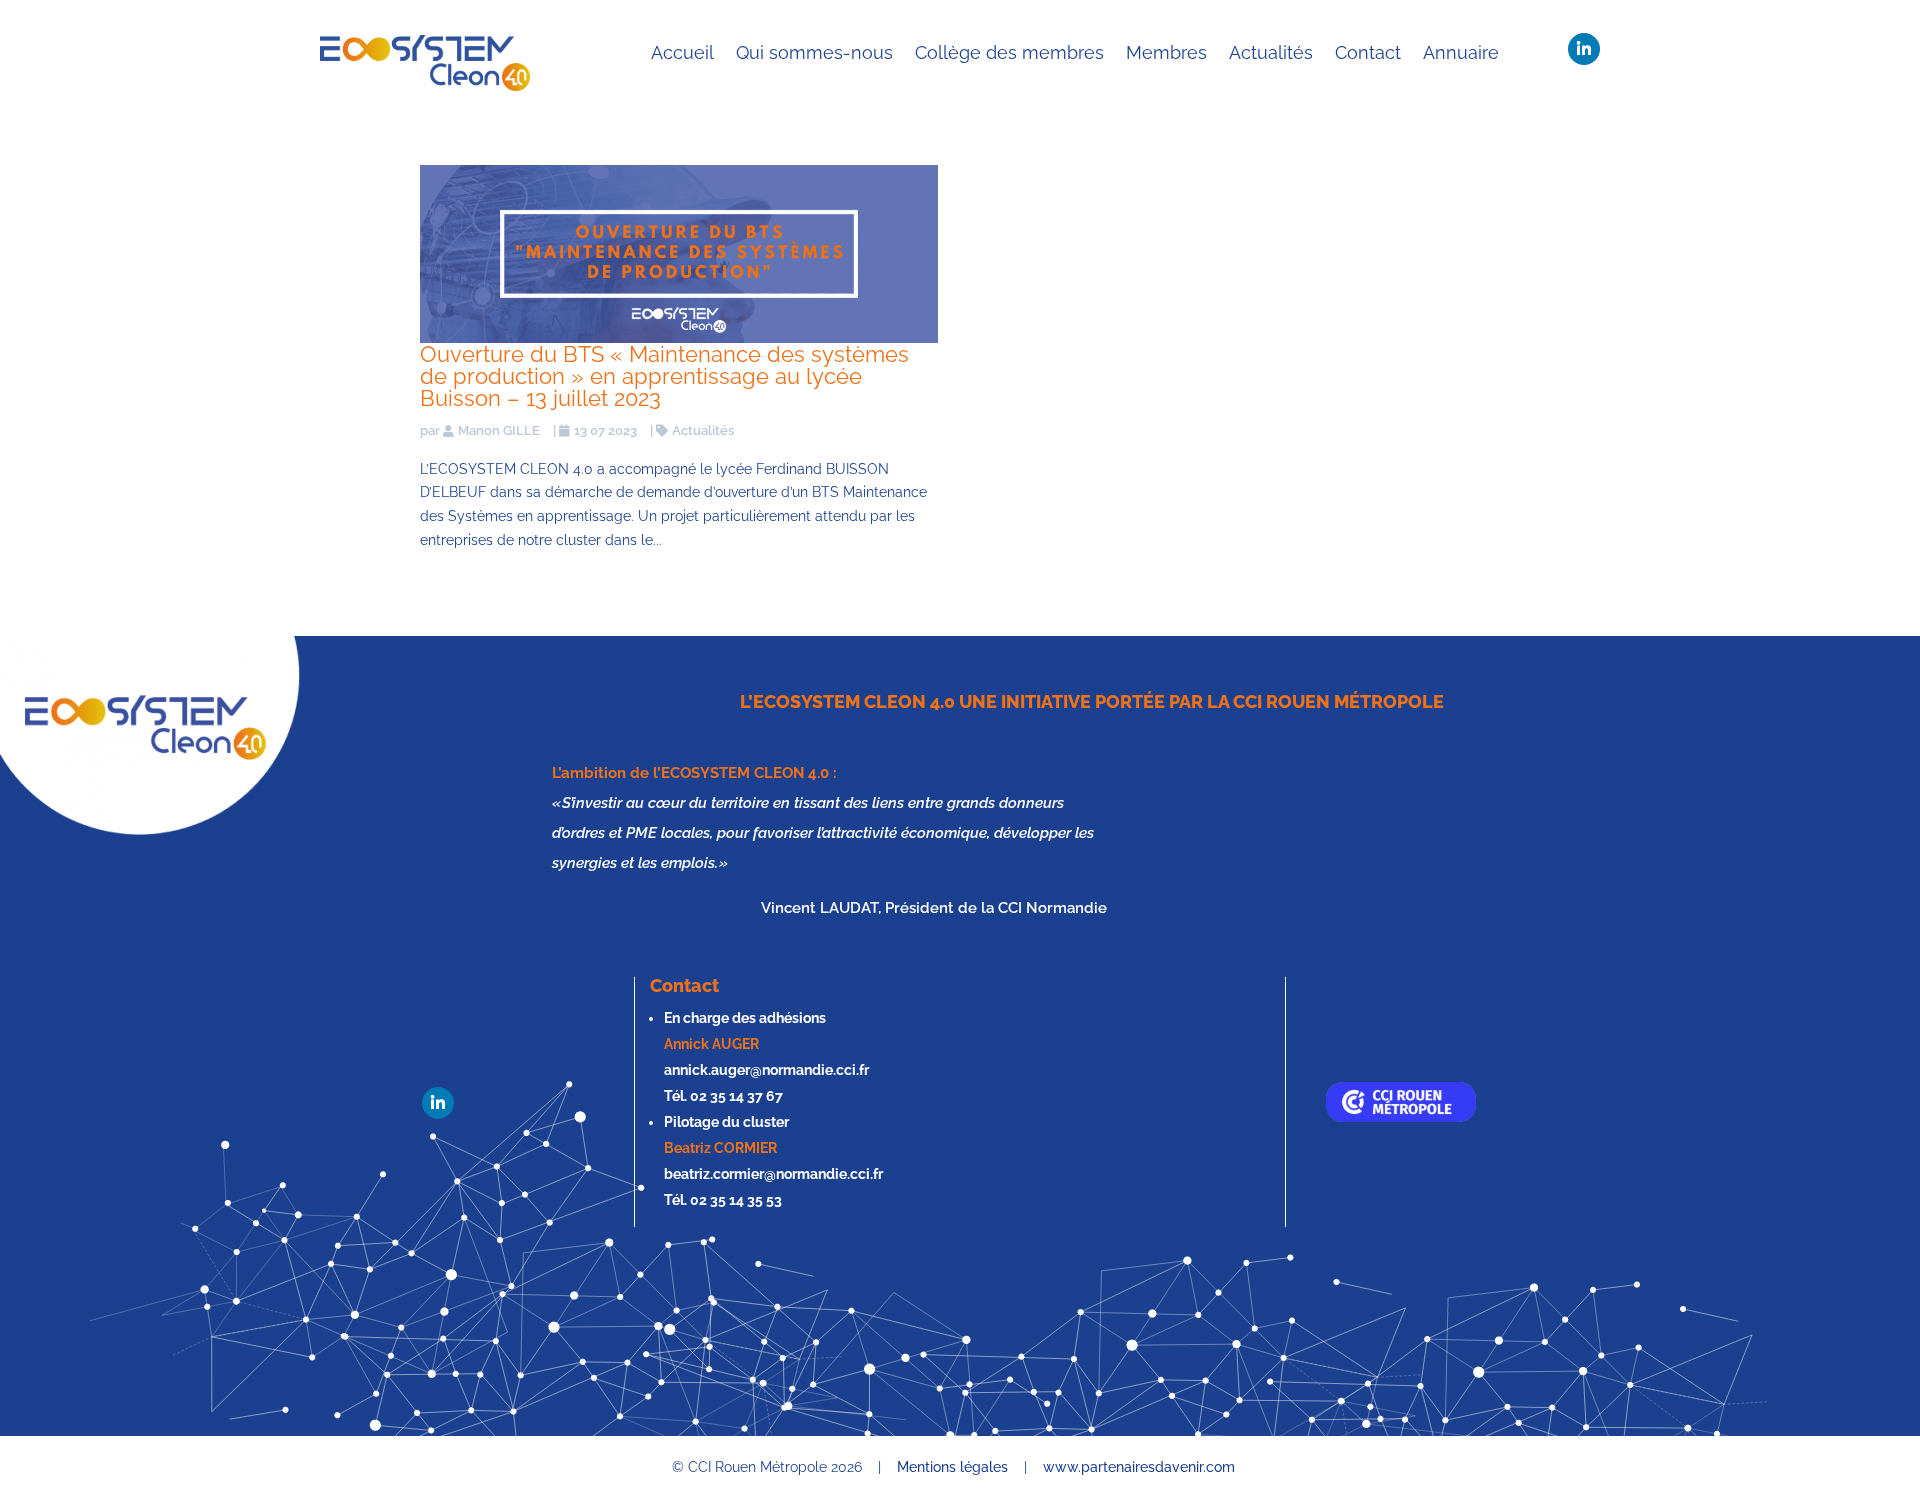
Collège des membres (1009, 52)
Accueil (682, 52)
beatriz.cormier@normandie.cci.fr (773, 1174)
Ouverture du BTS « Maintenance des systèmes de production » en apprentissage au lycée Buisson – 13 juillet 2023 (664, 376)
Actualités (1271, 52)
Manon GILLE (499, 430)
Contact (1368, 52)
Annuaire (1461, 52)
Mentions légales (952, 1467)
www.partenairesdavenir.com (1139, 1467)
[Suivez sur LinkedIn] (1584, 49)
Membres (1166, 52)
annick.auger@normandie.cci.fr (766, 1070)
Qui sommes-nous (814, 52)
